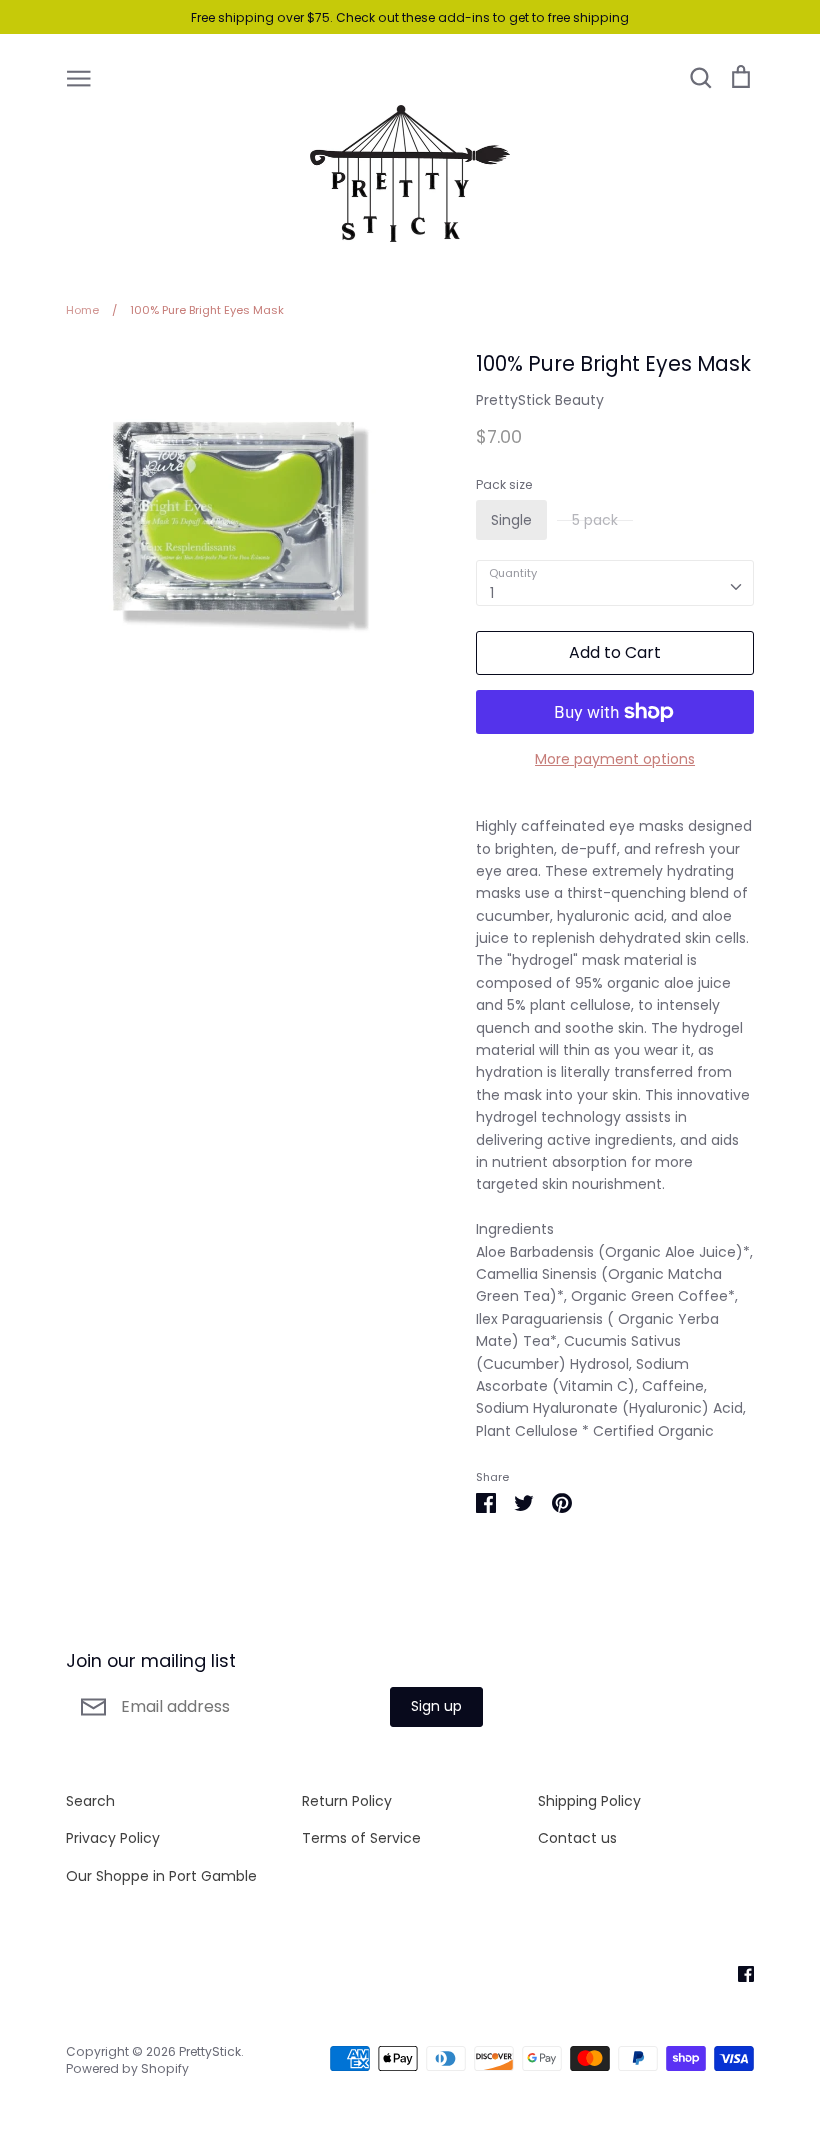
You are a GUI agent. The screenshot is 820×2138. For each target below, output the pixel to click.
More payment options (615, 759)
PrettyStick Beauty (540, 400)
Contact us (577, 1838)
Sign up (436, 1706)
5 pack (595, 520)
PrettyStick (210, 2051)
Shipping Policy (589, 1801)
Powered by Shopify (127, 2068)
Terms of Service (361, 1838)
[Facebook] (738, 1973)
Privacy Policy (113, 1838)
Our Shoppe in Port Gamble (161, 1876)
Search (90, 1801)
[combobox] (615, 583)
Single (511, 520)
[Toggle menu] (79, 77)
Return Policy (347, 1801)
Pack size (504, 485)
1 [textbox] (492, 593)
